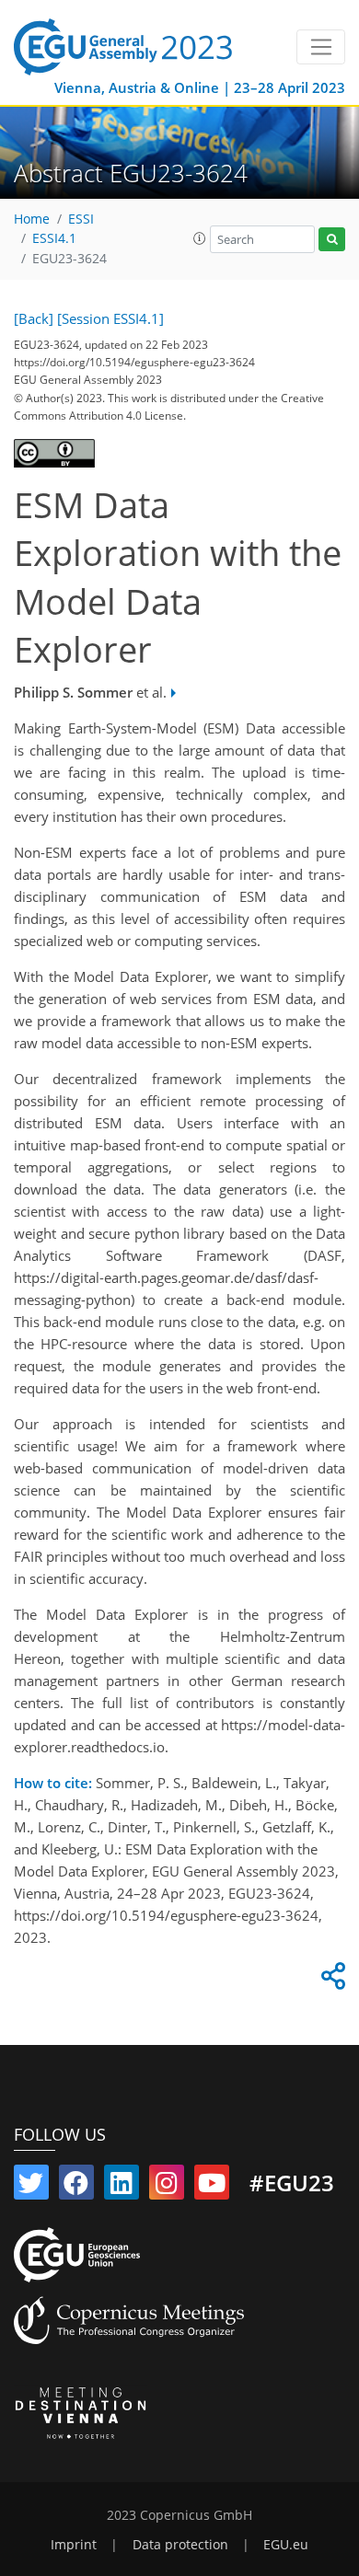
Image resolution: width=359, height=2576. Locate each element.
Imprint (74, 2545)
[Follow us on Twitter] (31, 2187)
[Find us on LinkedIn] (122, 2187)
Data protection (180, 2545)
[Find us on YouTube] (212, 2187)
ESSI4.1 (54, 238)
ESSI (81, 219)
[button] (200, 238)
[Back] (34, 318)
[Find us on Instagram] (167, 2187)
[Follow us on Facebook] (76, 2187)
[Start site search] (332, 240)
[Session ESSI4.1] (110, 318)
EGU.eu (286, 2545)
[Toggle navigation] (321, 47)
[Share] (330, 1981)
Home (32, 219)
